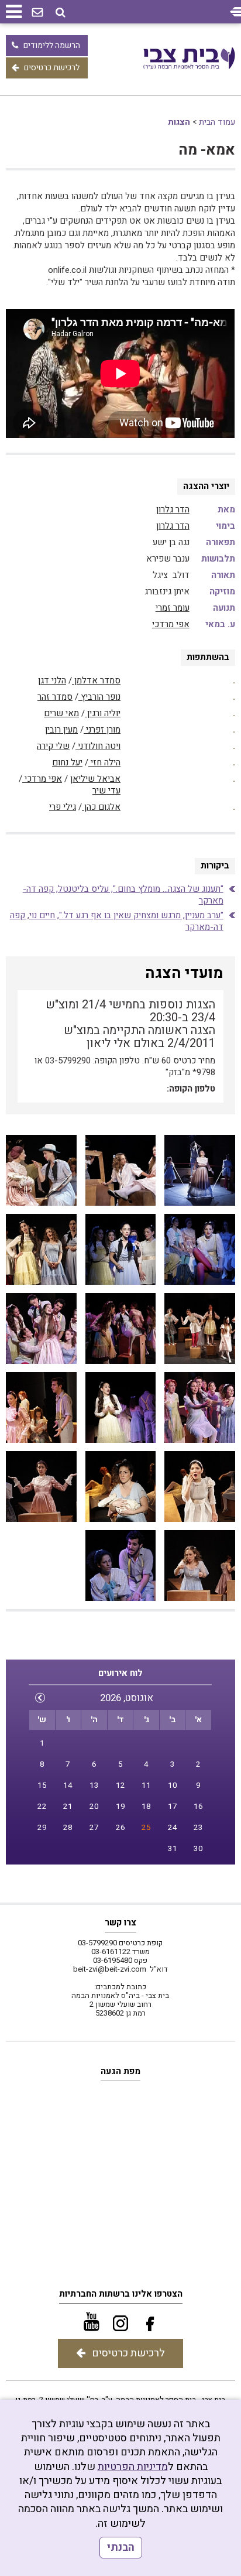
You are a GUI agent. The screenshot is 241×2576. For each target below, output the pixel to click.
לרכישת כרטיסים (52, 68)
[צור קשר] (37, 13)
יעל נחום (67, 762)
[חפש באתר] (61, 13)
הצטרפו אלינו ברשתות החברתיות (121, 2294)
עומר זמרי (173, 608)
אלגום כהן (101, 807)
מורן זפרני (102, 730)
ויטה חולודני (98, 746)
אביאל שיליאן (95, 779)
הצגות (179, 122)
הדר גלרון (173, 509)
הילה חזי (104, 762)
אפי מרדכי (171, 624)
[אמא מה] (120, 1170)
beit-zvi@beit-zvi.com (110, 1969)
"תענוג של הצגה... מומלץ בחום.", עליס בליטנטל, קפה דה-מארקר (123, 895)
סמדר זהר (55, 697)
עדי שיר (106, 791)
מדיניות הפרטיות (133, 2467)
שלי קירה (53, 746)
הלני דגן (52, 680)
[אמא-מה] (199, 1170)
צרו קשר (120, 1922)
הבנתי (121, 2548)
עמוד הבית (217, 122)
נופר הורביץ (99, 697)
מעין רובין (61, 730)
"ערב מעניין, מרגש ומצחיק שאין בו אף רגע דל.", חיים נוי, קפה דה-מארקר (117, 921)
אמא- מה (207, 150)
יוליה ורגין (103, 713)
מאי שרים (61, 713)
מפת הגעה (120, 2071)
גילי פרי (63, 807)
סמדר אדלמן (96, 680)
